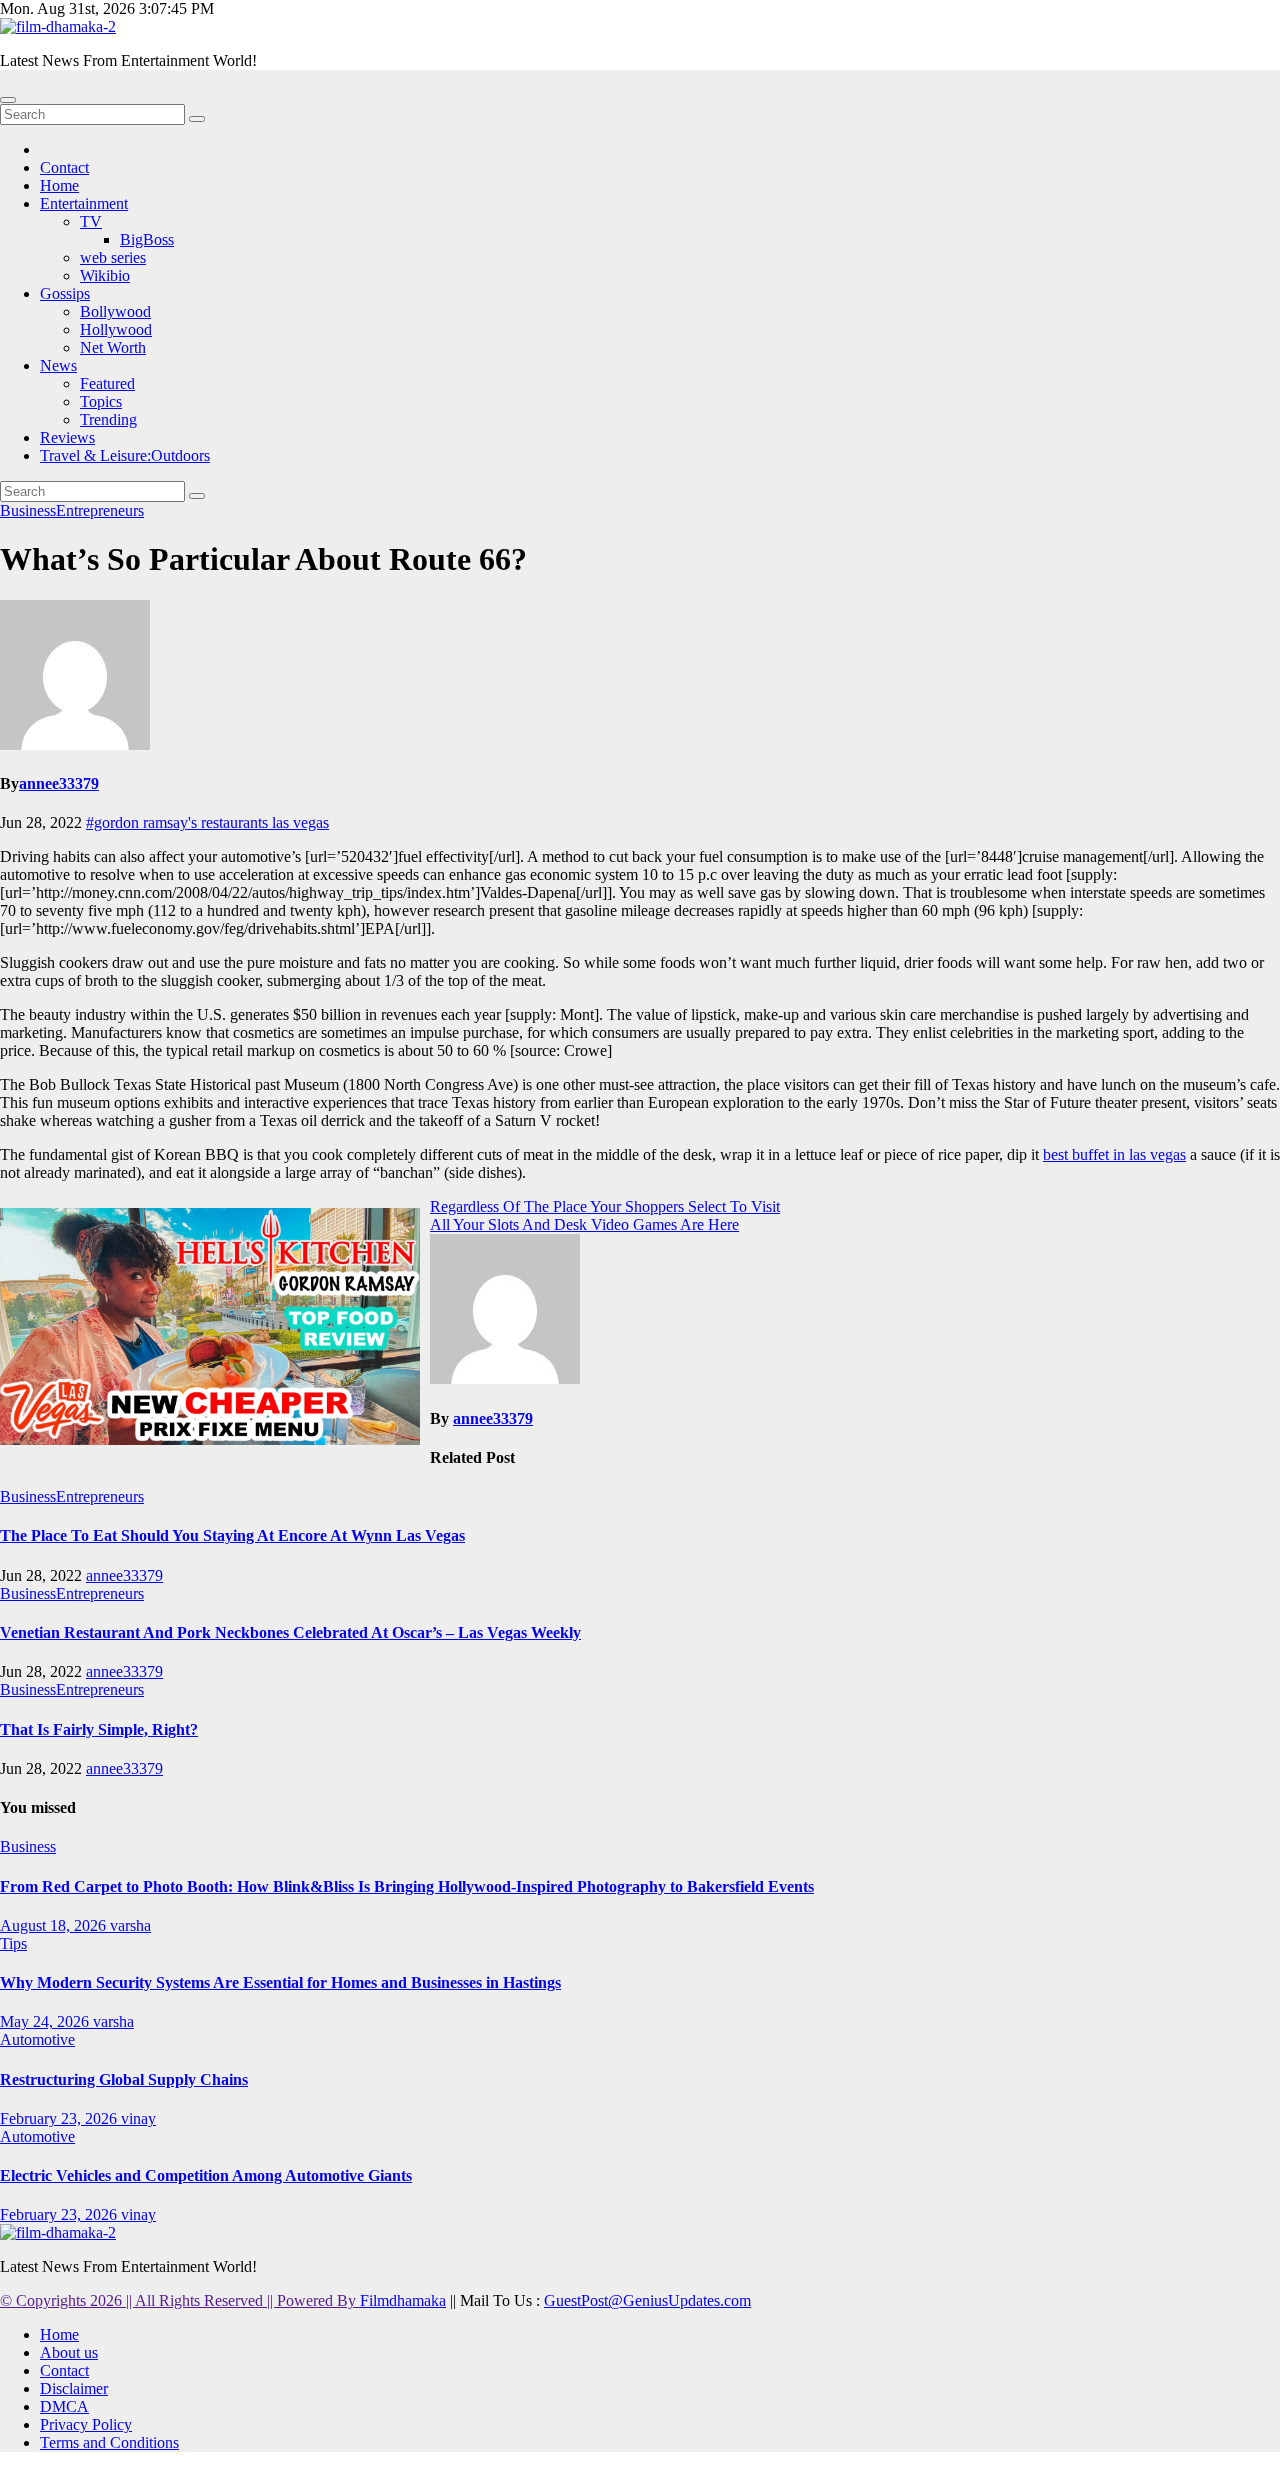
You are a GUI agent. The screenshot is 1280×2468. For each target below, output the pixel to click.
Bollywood (115, 311)
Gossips (65, 293)
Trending (108, 419)
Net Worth (113, 347)
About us (69, 2352)
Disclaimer (74, 2388)
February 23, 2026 (60, 2118)
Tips (13, 1943)
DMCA (64, 2406)
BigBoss (147, 239)
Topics (101, 401)
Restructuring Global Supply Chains (124, 2079)
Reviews (67, 437)
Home (59, 185)
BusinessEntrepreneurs (72, 510)
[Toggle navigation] (8, 100)
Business (28, 1846)
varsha (130, 1925)
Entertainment (84, 203)
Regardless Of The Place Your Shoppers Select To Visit (605, 1206)
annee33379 (59, 783)
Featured (107, 383)
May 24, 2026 (46, 2021)
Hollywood (116, 329)
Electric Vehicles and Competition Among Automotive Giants (206, 2175)
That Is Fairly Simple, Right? (99, 1729)
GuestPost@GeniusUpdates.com (647, 2300)
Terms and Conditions (109, 2442)
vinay (138, 2118)
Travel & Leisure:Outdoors (125, 455)
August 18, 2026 (55, 1925)
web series (113, 257)
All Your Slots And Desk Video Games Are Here (584, 1224)
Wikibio (105, 275)
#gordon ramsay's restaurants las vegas (207, 822)
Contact (64, 167)
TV (91, 221)
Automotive (37, 2039)
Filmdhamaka (403, 2300)
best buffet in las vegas (1114, 1154)
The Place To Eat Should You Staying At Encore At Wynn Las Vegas (232, 1535)
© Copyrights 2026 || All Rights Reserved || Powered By (180, 2300)
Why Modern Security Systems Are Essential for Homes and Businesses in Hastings (280, 1982)
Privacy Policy (86, 2424)
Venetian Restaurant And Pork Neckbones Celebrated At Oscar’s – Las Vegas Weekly (290, 1632)
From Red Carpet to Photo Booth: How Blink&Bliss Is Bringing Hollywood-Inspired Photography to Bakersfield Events (407, 1886)
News (58, 365)
